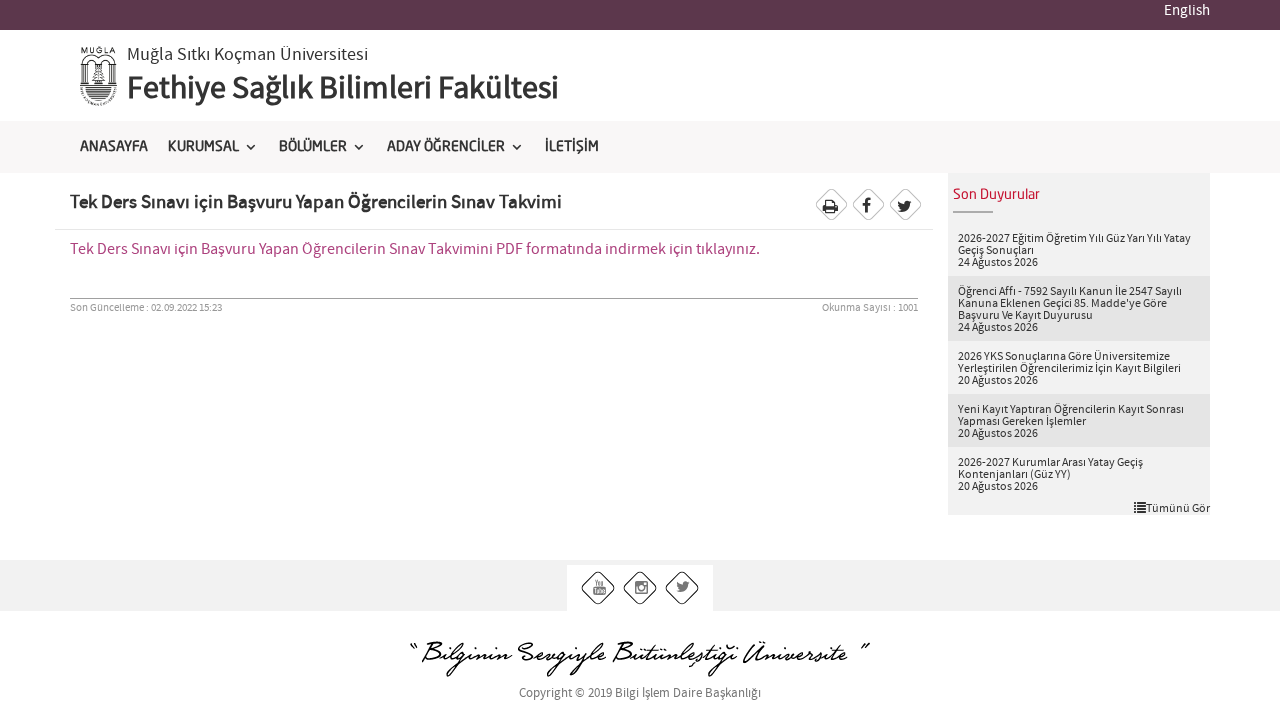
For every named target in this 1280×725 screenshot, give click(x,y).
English (1187, 11)
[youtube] (598, 588)
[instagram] (640, 588)
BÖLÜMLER (313, 147)
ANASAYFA (114, 147)
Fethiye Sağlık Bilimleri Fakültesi (343, 89)
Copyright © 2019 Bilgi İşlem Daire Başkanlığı (640, 693)
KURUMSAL (203, 147)
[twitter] (682, 588)
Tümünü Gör (1178, 508)
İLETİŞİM (572, 147)
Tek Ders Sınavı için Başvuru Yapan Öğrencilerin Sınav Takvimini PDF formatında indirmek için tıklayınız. (415, 249)
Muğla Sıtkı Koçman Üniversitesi (247, 55)
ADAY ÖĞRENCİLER (446, 147)
